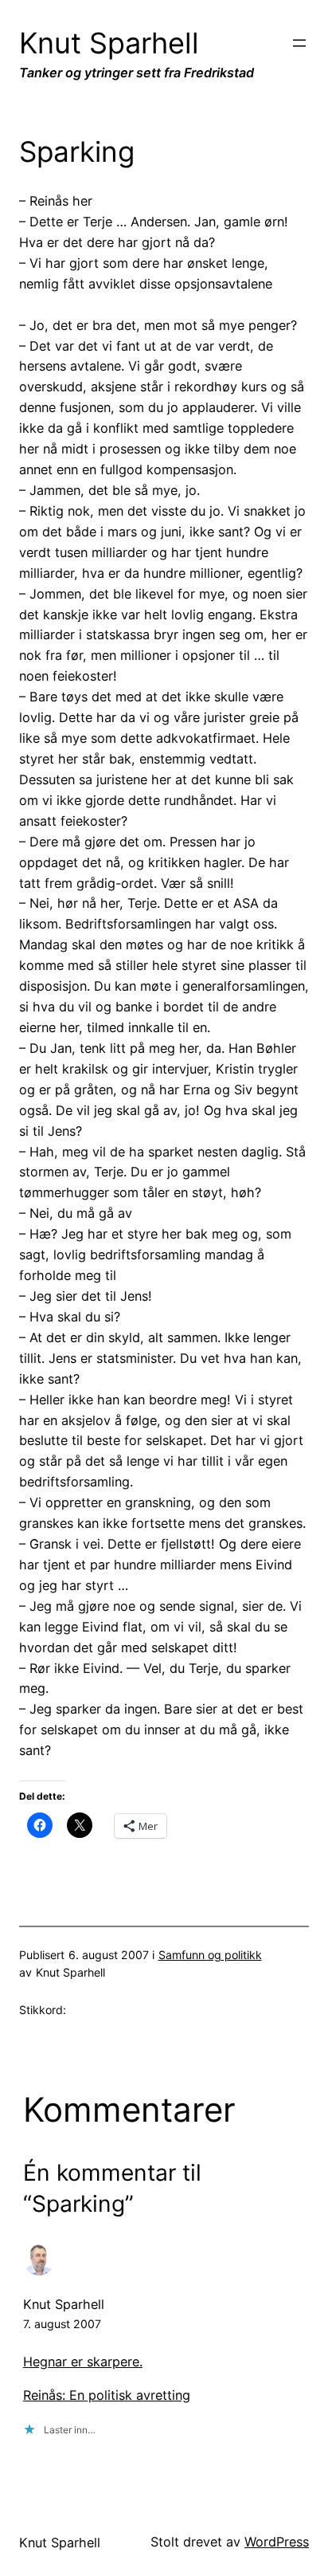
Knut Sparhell (109, 43)
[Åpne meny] (299, 43)
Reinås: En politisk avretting (107, 2395)
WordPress (277, 2542)
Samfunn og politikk (210, 1955)
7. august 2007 (62, 2324)
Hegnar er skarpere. (83, 2362)
